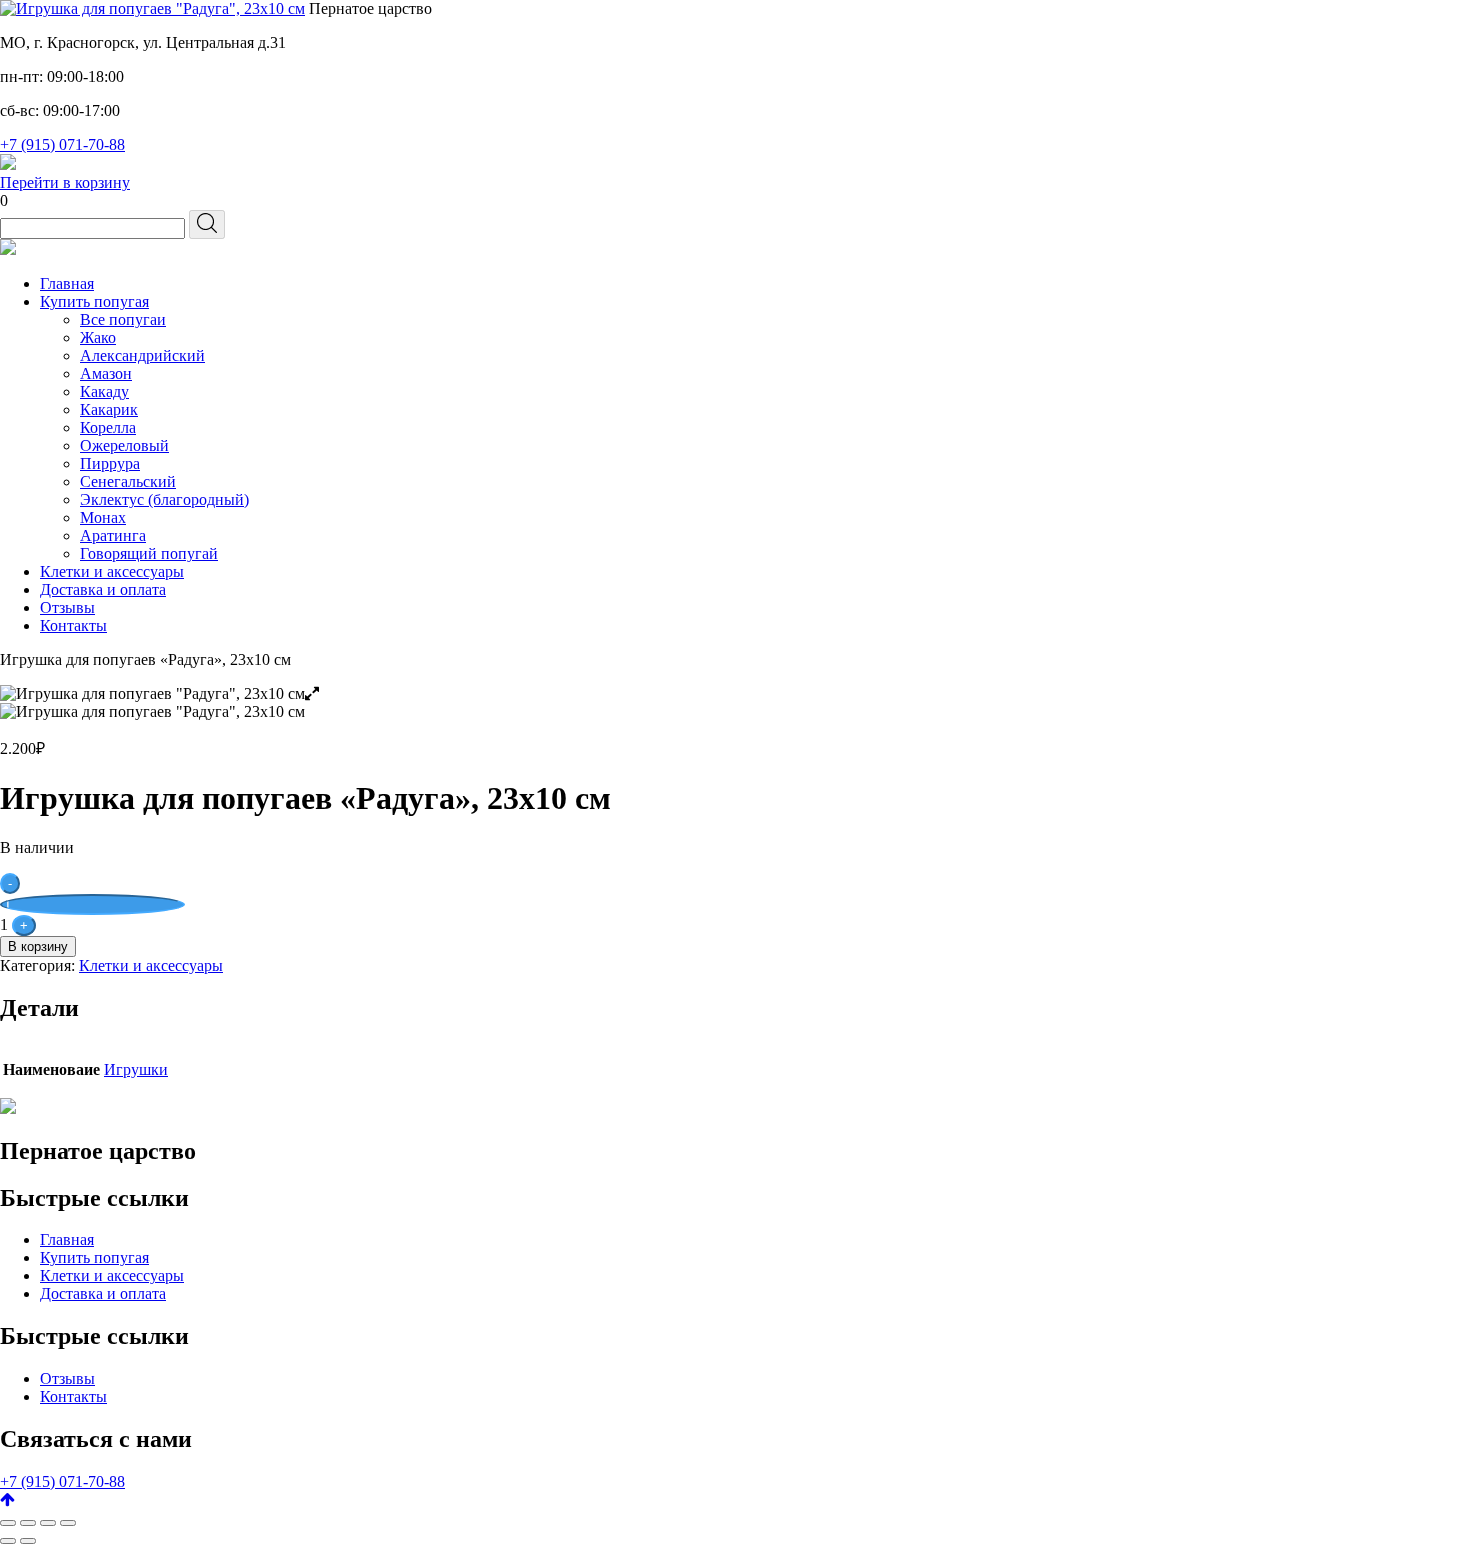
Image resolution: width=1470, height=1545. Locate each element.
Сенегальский (128, 481)
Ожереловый (124, 445)
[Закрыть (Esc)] (8, 1523)
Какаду (104, 391)
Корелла (108, 427)
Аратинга (113, 535)
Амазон (106, 373)
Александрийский (142, 355)
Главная (67, 283)
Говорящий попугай (149, 553)
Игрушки (136, 1069)
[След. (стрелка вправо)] (28, 1541)
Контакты (73, 625)
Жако (98, 337)
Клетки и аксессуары (112, 571)
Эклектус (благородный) (164, 499)
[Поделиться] (28, 1523)
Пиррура (110, 463)
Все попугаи (123, 319)
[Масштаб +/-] (68, 1523)
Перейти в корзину (65, 182)
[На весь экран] (48, 1523)
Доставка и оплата (103, 589)
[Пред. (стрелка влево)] (8, 1541)
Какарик (109, 409)
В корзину (38, 946)
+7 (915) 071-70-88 (62, 144)
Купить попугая (94, 301)
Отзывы (67, 607)
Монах (103, 517)
